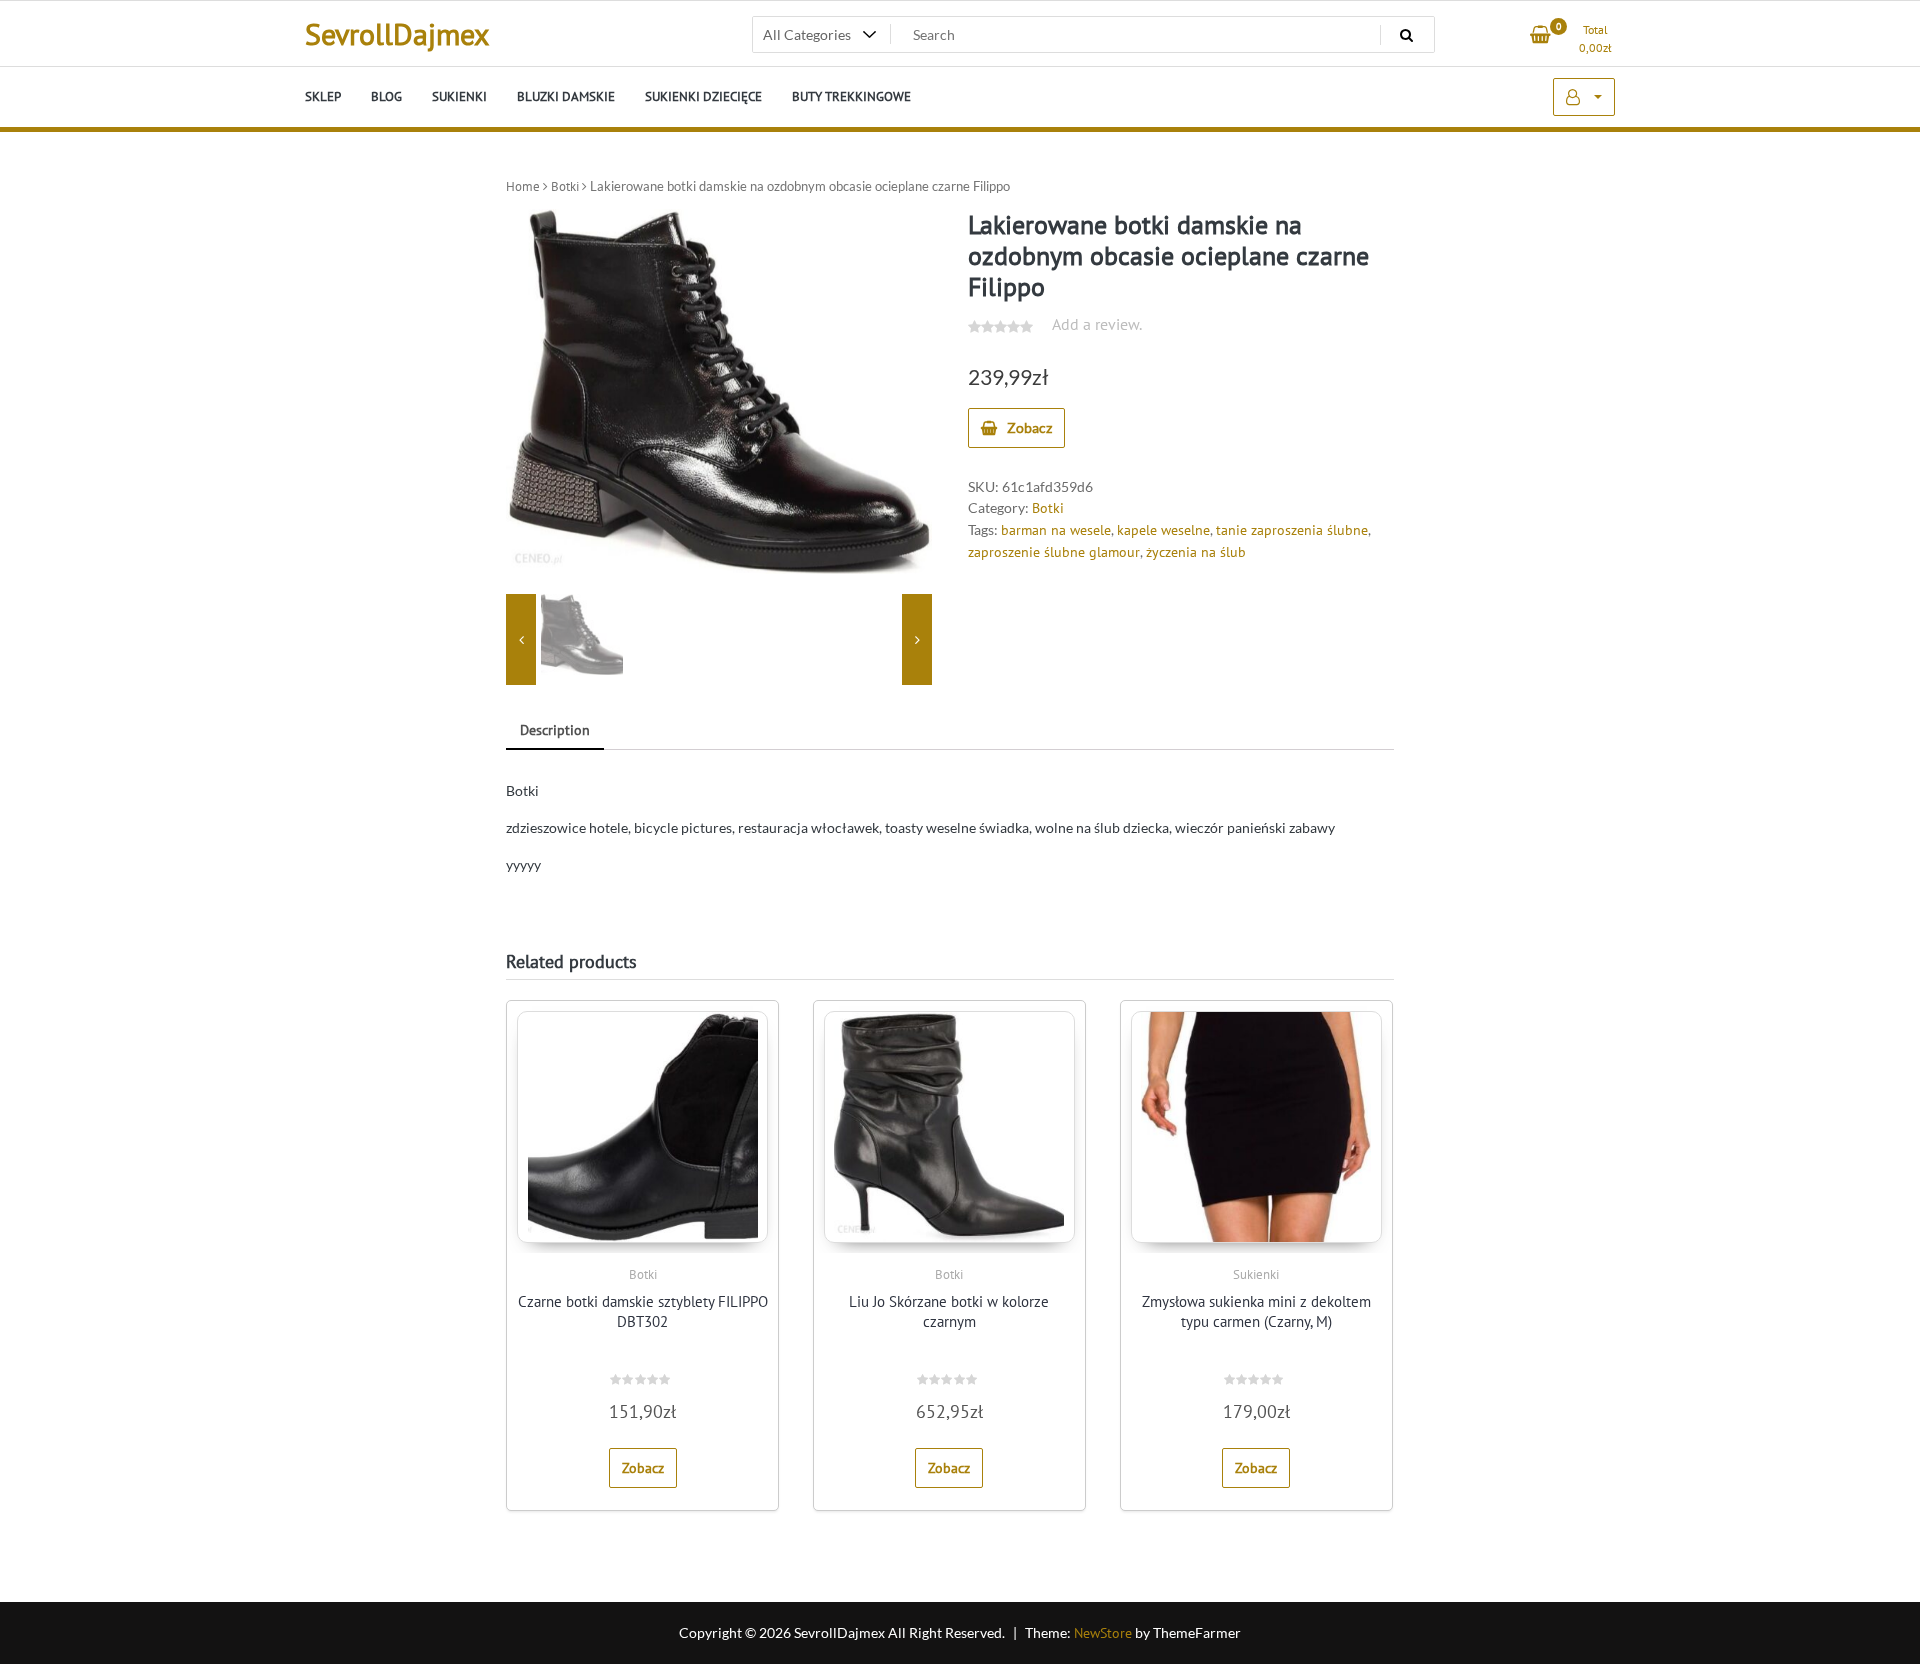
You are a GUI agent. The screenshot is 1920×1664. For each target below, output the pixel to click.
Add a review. (1097, 324)
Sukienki (1256, 1274)
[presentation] (521, 640)
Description (555, 730)
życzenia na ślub (1196, 552)
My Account (1584, 97)
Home (523, 186)
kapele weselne (1163, 530)
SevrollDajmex (397, 33)
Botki (565, 186)
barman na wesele (1056, 530)
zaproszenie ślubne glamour (1054, 552)
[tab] (555, 731)
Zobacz (1029, 427)
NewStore (1103, 1633)
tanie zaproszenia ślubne (1292, 530)
